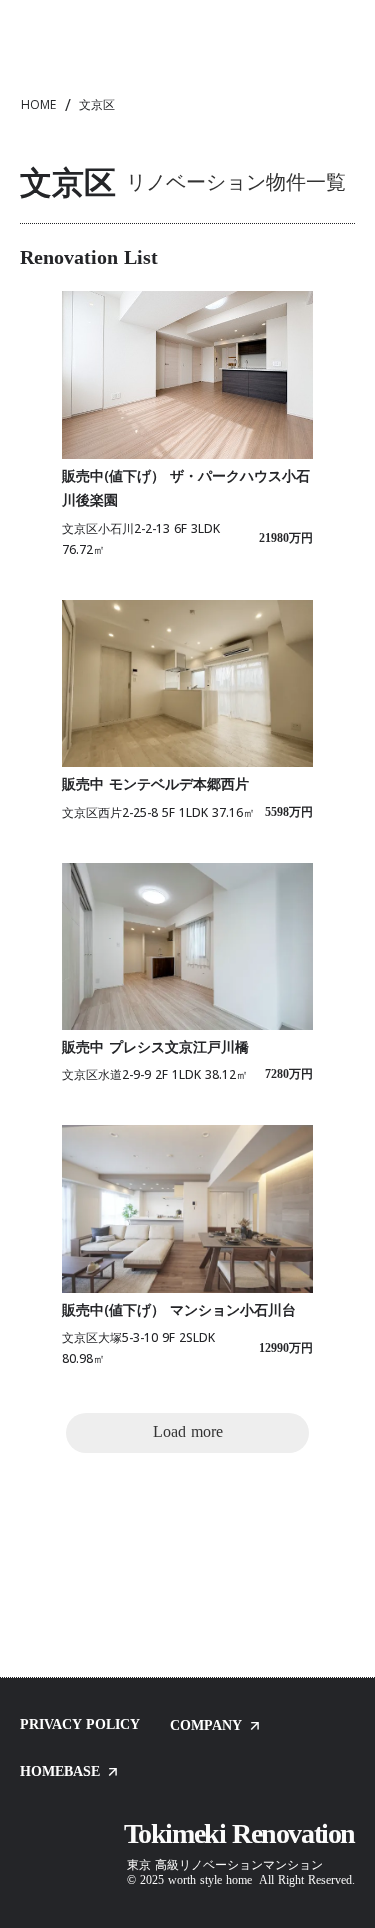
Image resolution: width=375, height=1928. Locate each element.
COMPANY (206, 1726)
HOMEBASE (60, 1772)
